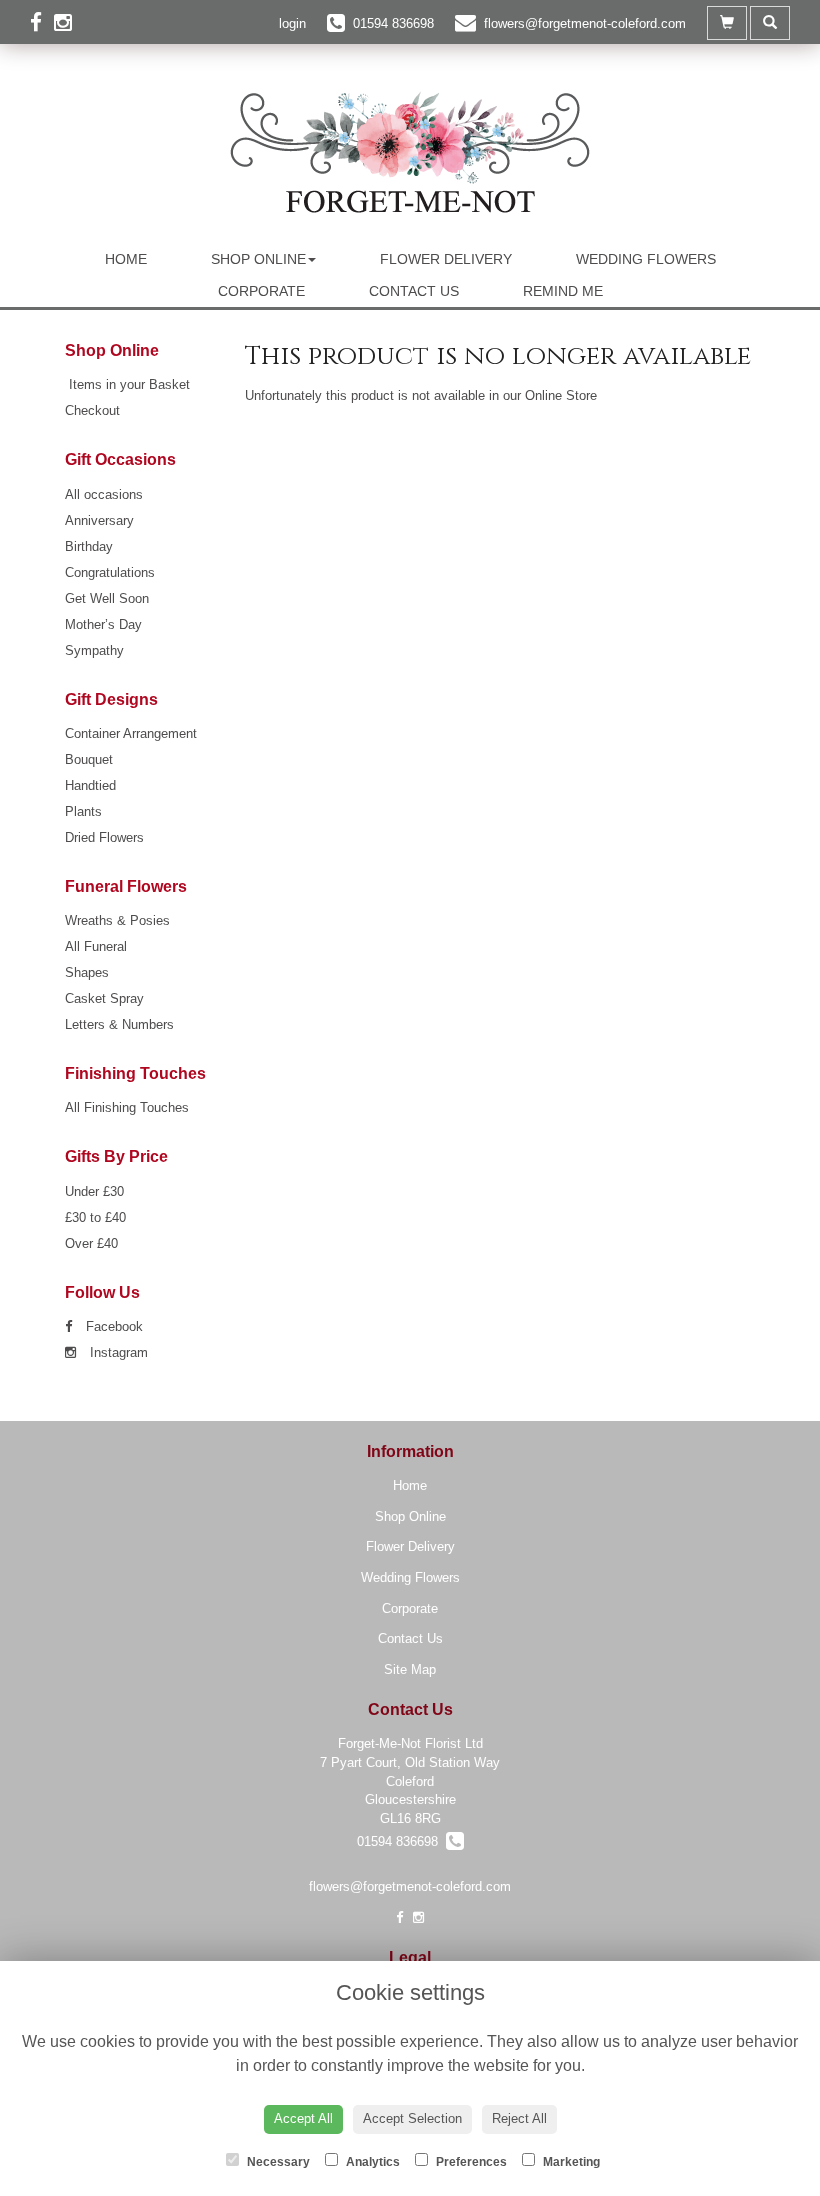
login (292, 23)
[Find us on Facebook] (42, 22)
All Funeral (96, 946)
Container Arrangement (131, 733)
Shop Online (258, 259)
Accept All (303, 2118)
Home (126, 259)
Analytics (371, 2162)
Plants (83, 811)
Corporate (261, 291)
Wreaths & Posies (117, 920)
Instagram (117, 1352)
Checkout (92, 410)
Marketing (570, 2162)
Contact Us (414, 291)
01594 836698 (401, 1841)
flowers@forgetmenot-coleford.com (410, 1886)
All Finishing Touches (127, 1107)
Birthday (89, 546)
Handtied (90, 785)
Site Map (410, 1669)
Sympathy (94, 650)
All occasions (104, 494)
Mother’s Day (103, 624)
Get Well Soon (107, 598)
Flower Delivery (446, 259)
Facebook (112, 1326)
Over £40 (91, 1243)
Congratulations (110, 572)
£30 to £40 (95, 1217)
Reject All (519, 2118)
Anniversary (99, 520)
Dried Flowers (104, 837)
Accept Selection (412, 2118)
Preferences (470, 2162)
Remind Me (563, 291)
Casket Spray (104, 998)
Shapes (87, 972)
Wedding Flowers (646, 259)
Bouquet (89, 759)
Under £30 (94, 1191)
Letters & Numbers (119, 1024)
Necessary (277, 2162)
